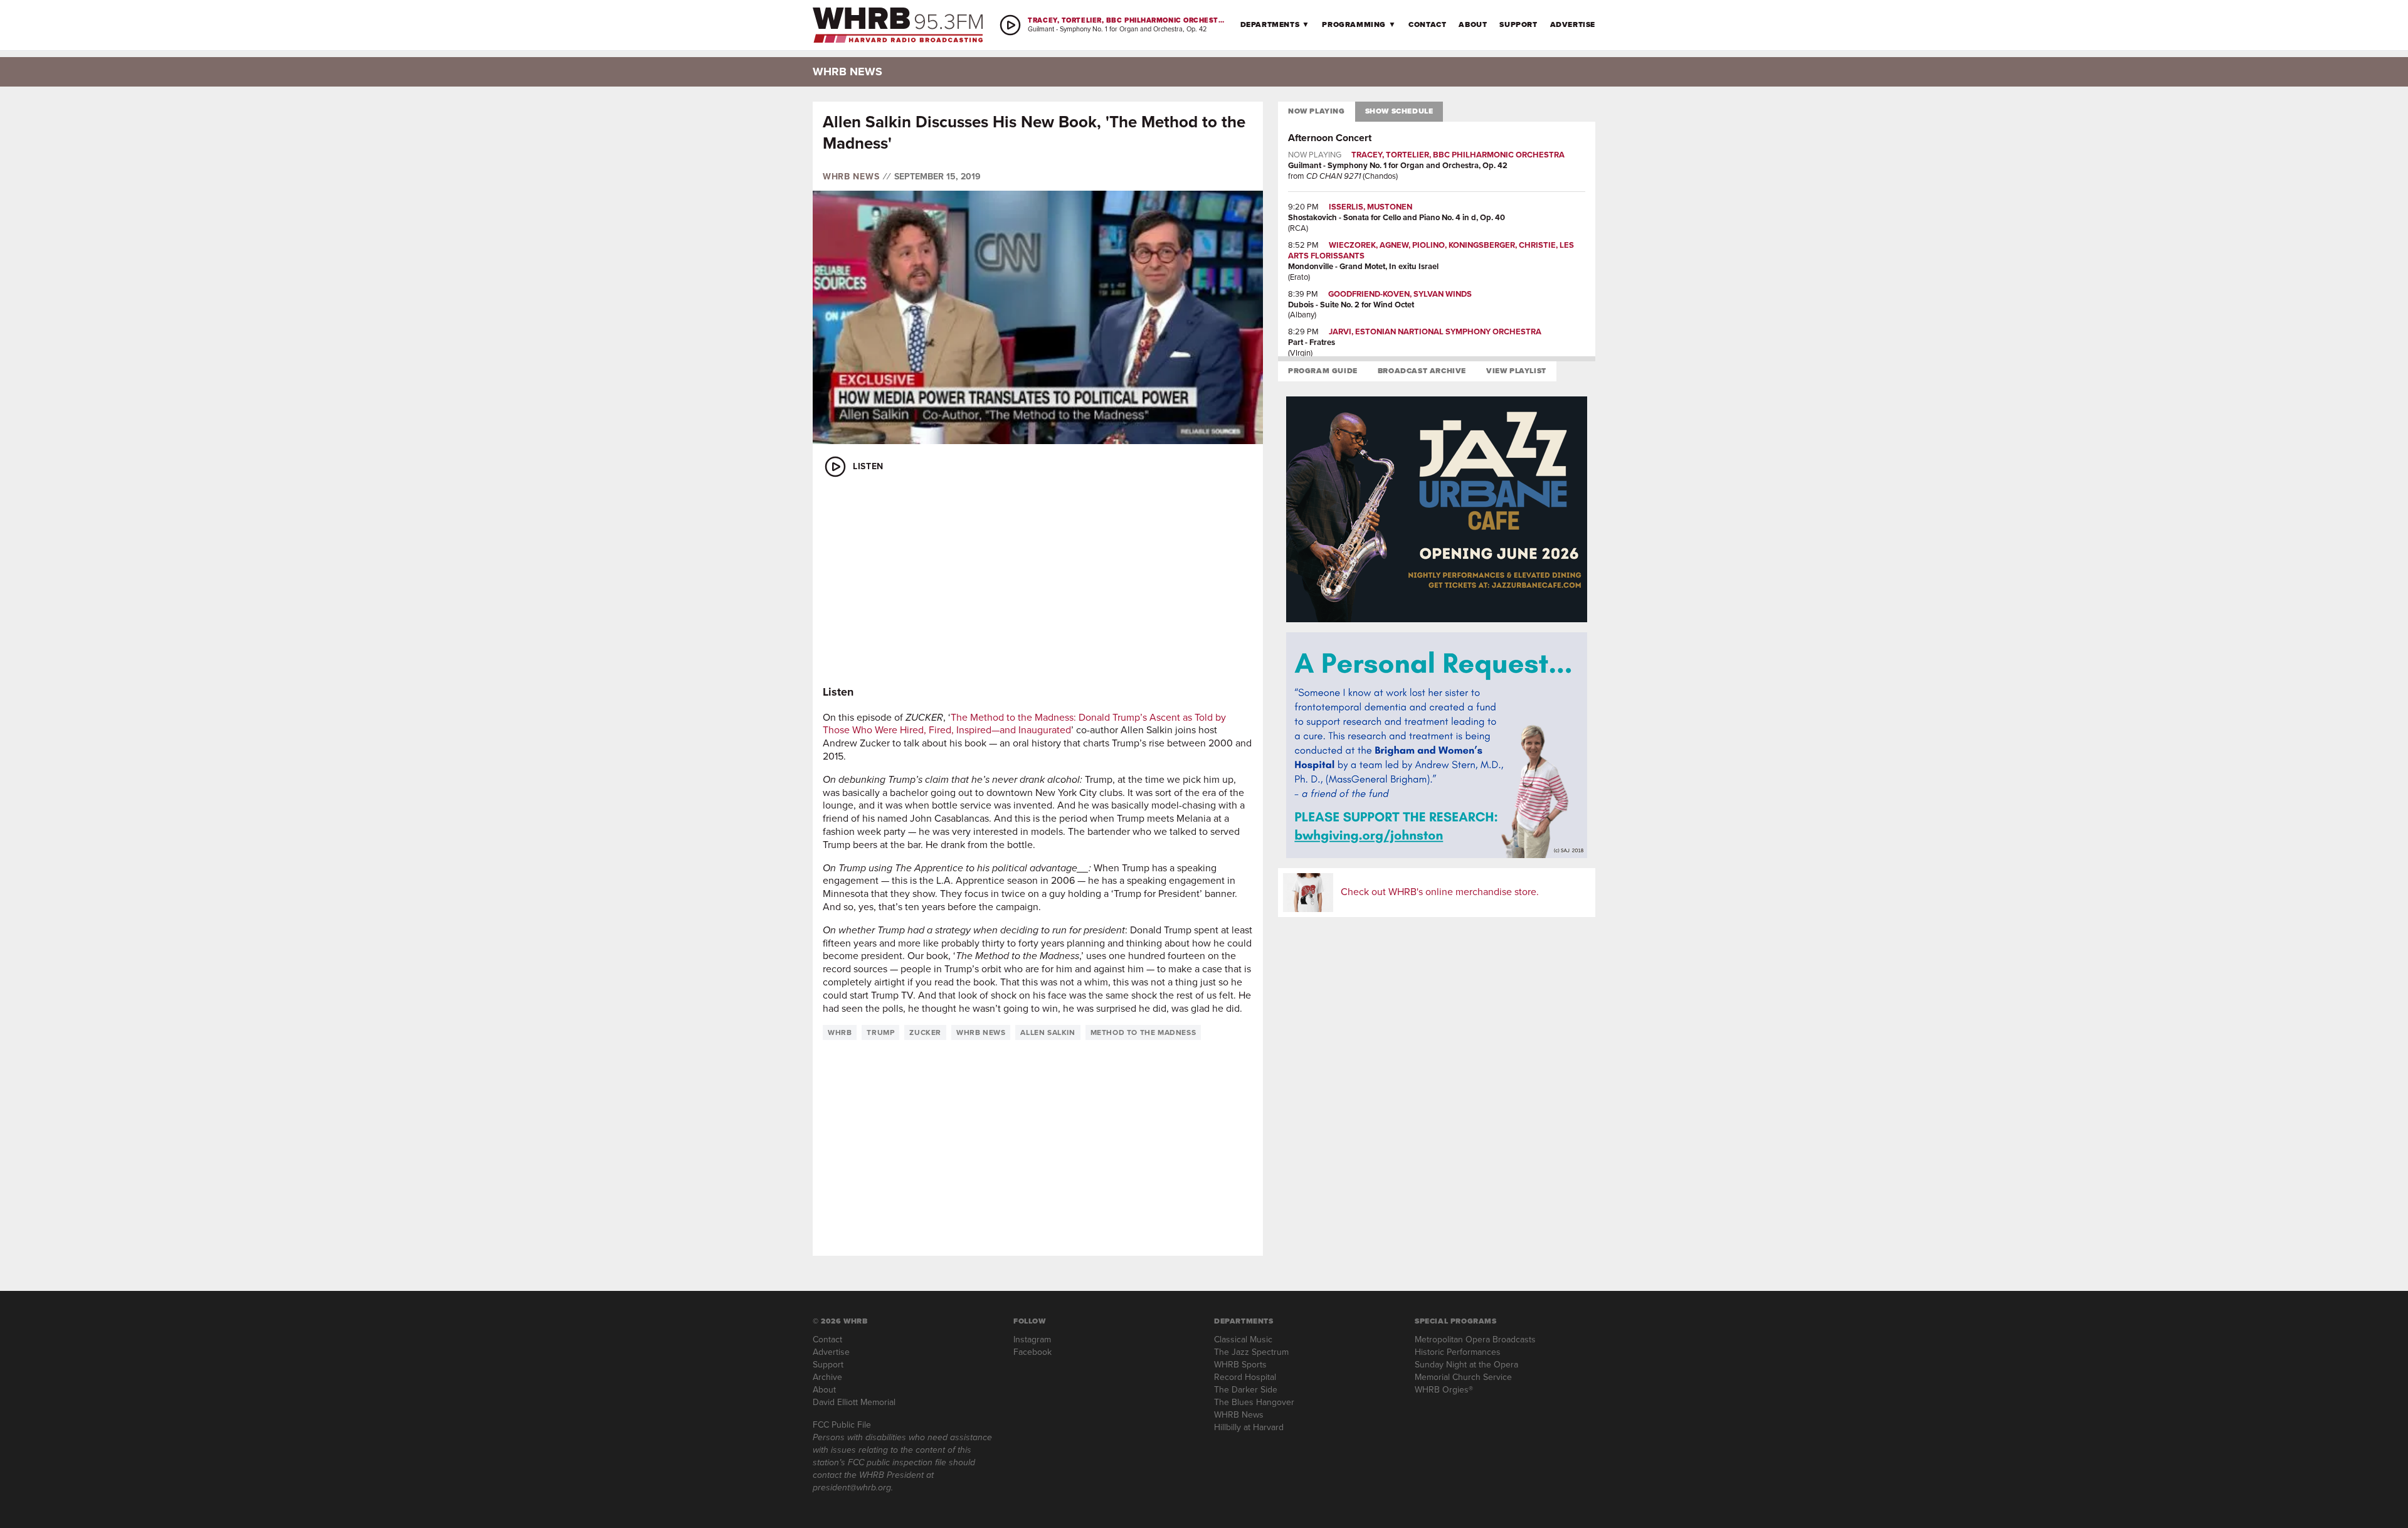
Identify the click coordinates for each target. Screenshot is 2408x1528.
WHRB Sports (1240, 1365)
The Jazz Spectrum (1251, 1352)
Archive (827, 1377)
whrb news (981, 1032)
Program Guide (1323, 371)
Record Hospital (1245, 1377)
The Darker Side (1246, 1390)
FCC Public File (842, 1425)
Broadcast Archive (1422, 371)
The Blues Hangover (1254, 1402)
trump (880, 1032)
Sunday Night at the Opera (1466, 1365)
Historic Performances (1458, 1352)
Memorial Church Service (1463, 1377)
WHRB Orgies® (1444, 1390)
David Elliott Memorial (854, 1402)
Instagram (1032, 1340)
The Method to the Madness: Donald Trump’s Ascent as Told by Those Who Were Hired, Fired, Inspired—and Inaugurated (1024, 724)
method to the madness (1143, 1032)
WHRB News (851, 177)
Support (1518, 24)
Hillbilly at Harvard (1249, 1427)
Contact (1427, 24)
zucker (925, 1032)
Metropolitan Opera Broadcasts (1475, 1340)
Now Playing (1317, 111)
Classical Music (1243, 1340)
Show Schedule (1399, 111)
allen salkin (1048, 1032)
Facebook (1032, 1352)
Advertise (1573, 24)
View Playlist (1516, 371)
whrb (840, 1032)
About (1473, 24)
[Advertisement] (1038, 582)
